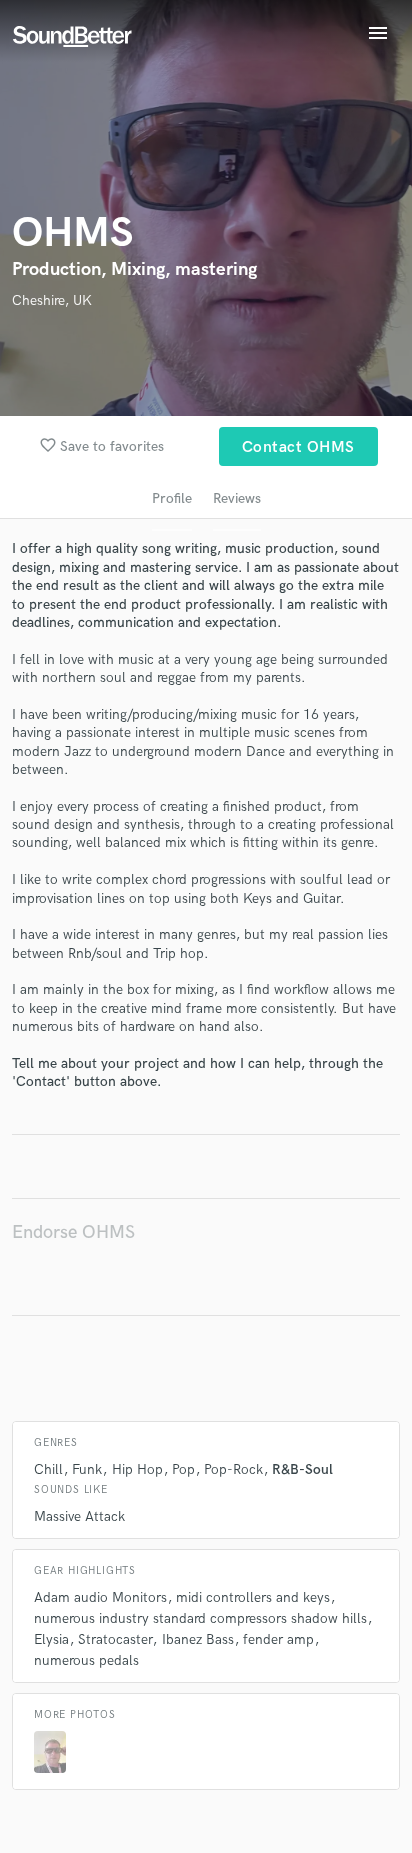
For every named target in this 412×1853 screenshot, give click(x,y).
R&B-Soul (302, 1469)
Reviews (237, 498)
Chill (48, 1469)
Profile (172, 498)
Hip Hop (137, 1469)
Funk (87, 1469)
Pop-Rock (233, 1469)
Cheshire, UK (52, 300)
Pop (183, 1469)
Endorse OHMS (73, 1232)
